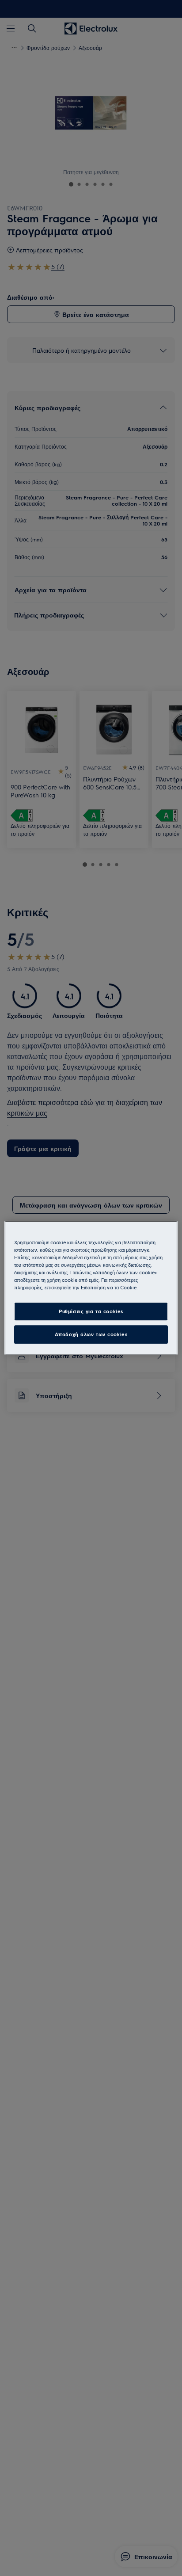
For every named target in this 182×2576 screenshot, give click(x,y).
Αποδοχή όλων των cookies (91, 1335)
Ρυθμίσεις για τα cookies (91, 1312)
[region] (91, 1288)
